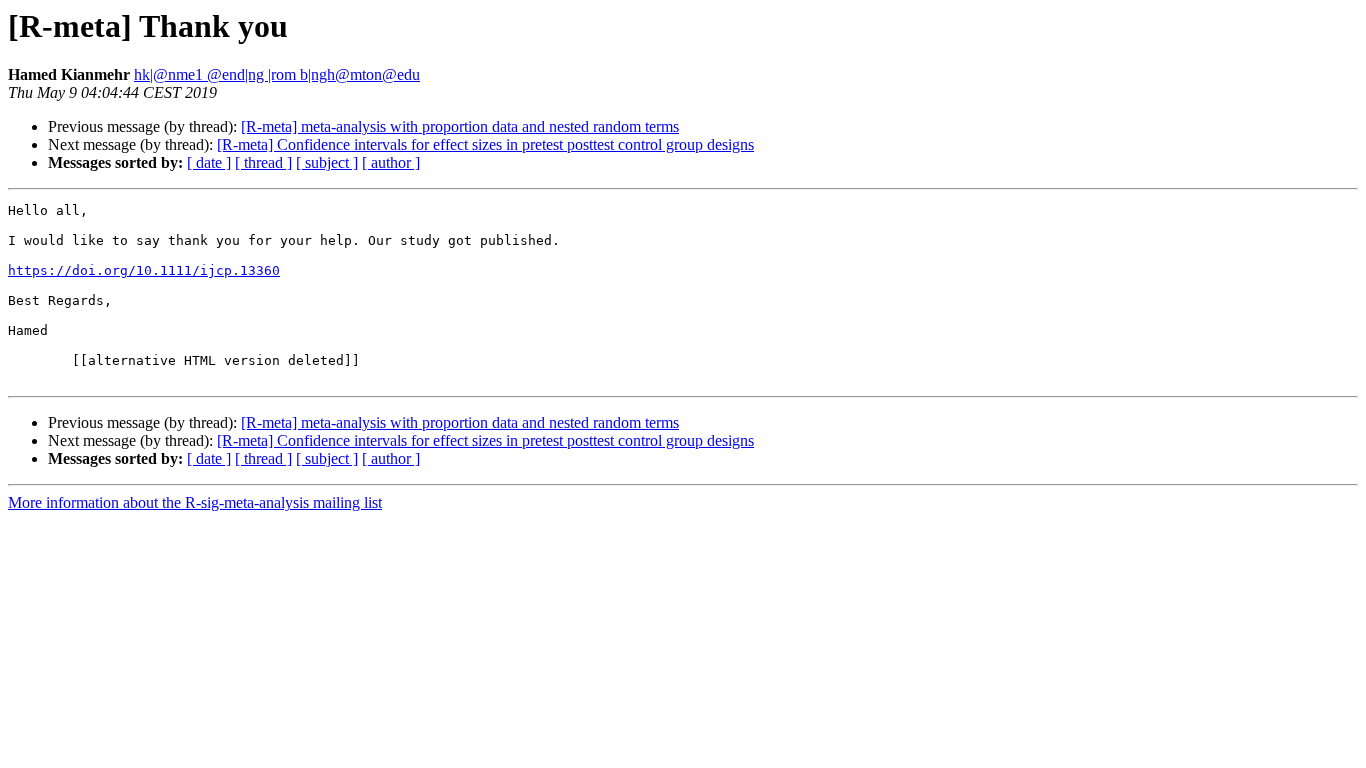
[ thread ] (263, 162)
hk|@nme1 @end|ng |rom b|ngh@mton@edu (277, 74)
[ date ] (209, 162)
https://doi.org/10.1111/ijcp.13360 (144, 270)
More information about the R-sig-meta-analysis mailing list (195, 502)
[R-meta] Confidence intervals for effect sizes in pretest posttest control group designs (485, 144)
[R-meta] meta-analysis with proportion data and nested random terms (460, 126)
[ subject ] (327, 162)
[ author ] (391, 162)
